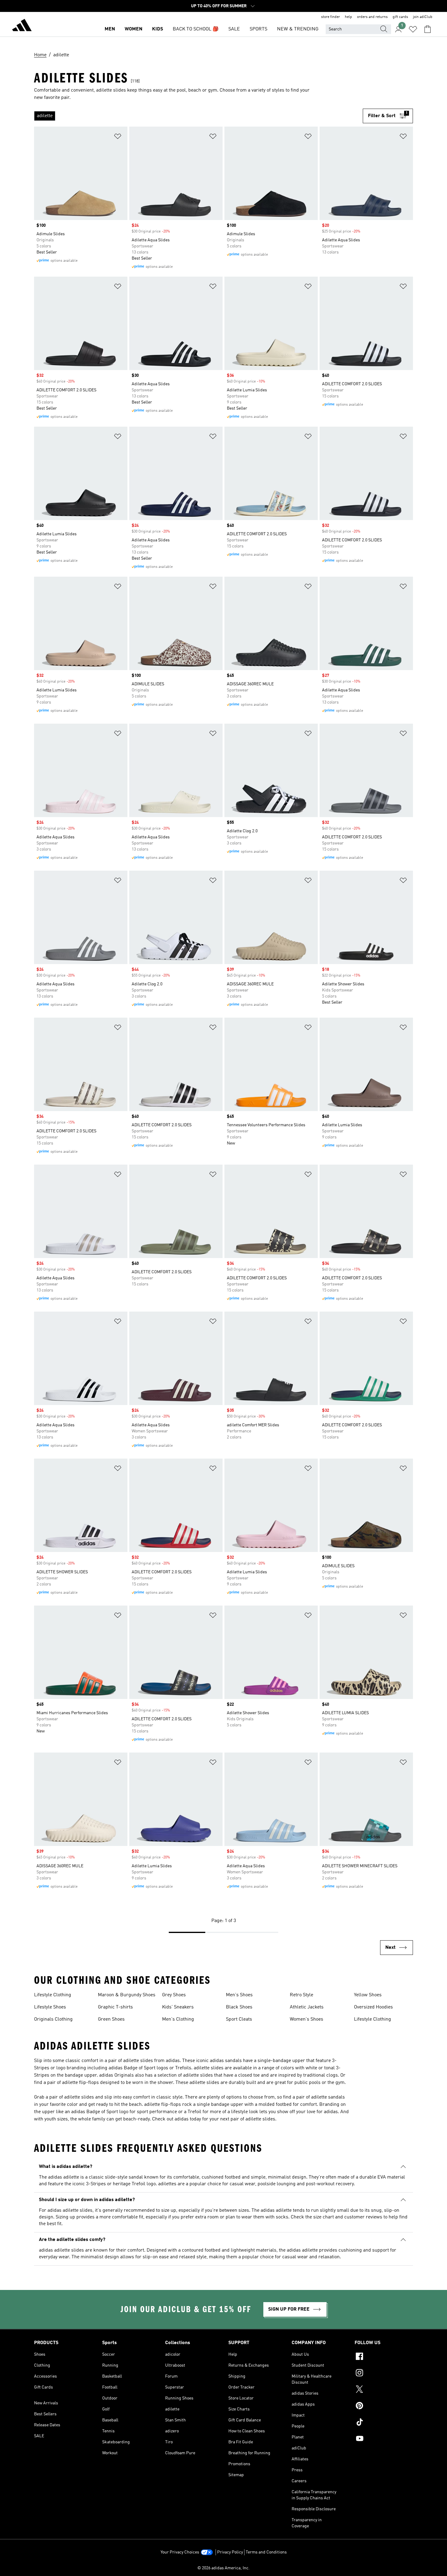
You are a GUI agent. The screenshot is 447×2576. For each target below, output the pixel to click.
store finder (331, 17)
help (348, 17)
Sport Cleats (239, 2019)
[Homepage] (22, 26)
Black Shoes (239, 2007)
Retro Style (301, 1995)
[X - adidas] (384, 2390)
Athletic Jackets (307, 2007)
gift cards (400, 17)
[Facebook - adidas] (384, 2357)
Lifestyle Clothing (53, 1995)
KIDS (158, 29)
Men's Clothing (178, 2019)
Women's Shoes (307, 2019)
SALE (234, 29)
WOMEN (133, 29)
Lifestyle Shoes (50, 2007)
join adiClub (423, 17)
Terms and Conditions (266, 2552)
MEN (110, 29)
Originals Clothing (53, 2019)
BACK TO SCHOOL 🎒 (196, 29)
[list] (198, 116)
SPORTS (258, 29)
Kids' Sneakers (178, 2007)
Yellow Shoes (368, 1995)
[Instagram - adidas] (384, 2374)
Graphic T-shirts (115, 2007)
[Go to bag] (428, 29)
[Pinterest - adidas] (384, 2406)
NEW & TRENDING (298, 29)
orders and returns (372, 17)
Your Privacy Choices (180, 2552)
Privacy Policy (230, 2552)
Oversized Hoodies (373, 2007)
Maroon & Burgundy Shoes (127, 1995)
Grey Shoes (174, 1995)
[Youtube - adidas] (384, 2439)
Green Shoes (111, 2019)
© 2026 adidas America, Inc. (223, 2568)
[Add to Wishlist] (118, 137)
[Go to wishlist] (413, 29)
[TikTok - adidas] (384, 2423)
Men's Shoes (239, 1995)
